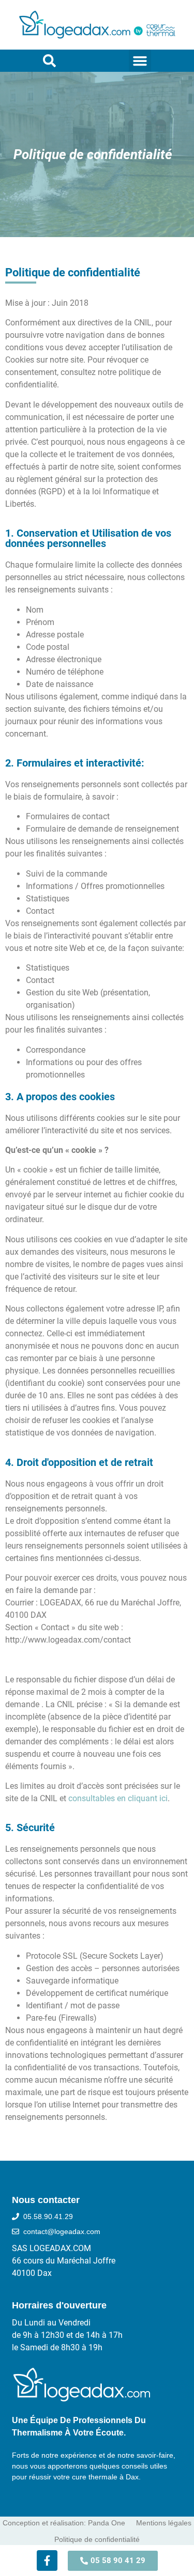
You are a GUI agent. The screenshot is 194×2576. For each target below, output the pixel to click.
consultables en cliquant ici (118, 1798)
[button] (140, 61)
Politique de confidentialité (97, 2539)
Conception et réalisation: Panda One (64, 2523)
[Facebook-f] (47, 2561)
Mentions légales (164, 2523)
